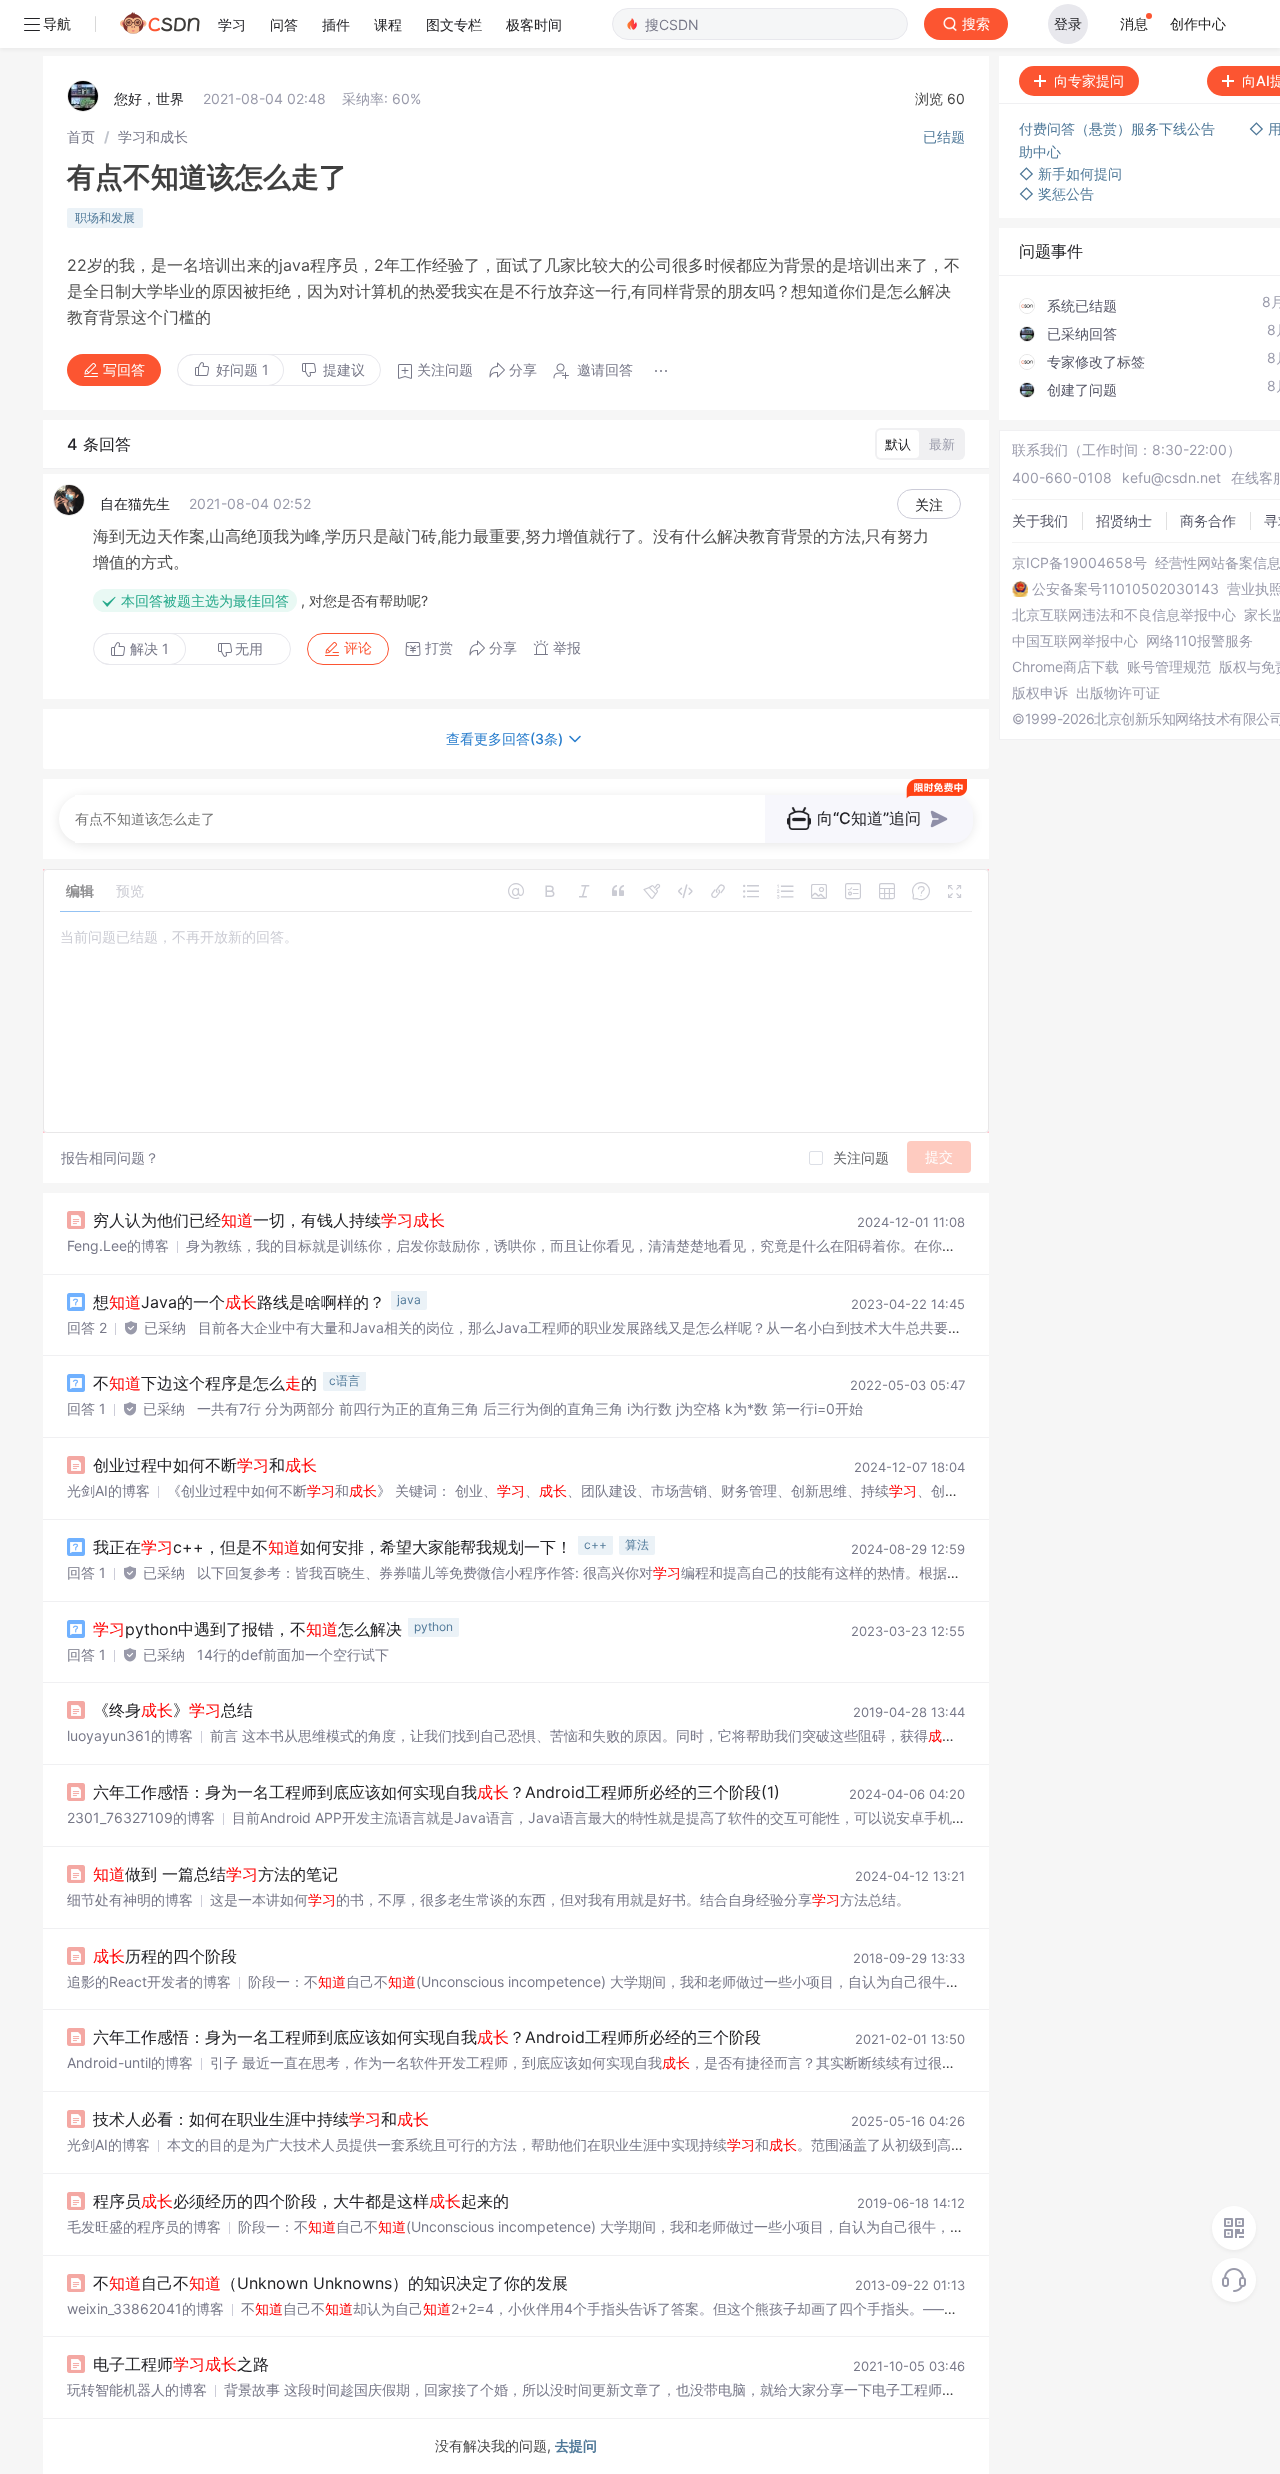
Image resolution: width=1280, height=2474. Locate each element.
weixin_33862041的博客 (145, 2308)
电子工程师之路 (181, 2364)
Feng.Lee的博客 (118, 1245)
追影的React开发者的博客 (149, 1981)
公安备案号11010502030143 (1125, 589)
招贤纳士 (1124, 520)
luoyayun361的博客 (130, 1735)
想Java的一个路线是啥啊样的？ (239, 1302)
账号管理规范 (1169, 667)
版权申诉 (1040, 693)
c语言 (344, 1380)
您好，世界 (149, 98)
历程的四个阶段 (165, 1956)
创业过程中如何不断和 (205, 1465)
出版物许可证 (1118, 693)
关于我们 (1040, 520)
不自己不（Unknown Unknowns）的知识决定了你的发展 (330, 2283)
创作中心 (1198, 23)
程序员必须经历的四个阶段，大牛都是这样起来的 (301, 2201)
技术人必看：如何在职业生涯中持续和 (261, 2119)
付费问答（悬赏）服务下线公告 (1119, 128)
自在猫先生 (135, 503)
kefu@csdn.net (1171, 477)
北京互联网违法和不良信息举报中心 (1124, 615)
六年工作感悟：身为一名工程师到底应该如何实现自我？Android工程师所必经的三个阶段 (427, 2037)
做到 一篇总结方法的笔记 (215, 1874)
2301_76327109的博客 (141, 1817)
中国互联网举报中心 (1075, 641)
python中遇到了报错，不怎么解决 (247, 1629)
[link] (81, 136)
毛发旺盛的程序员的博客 (144, 2226)
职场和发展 (105, 217)
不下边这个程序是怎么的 (205, 1383)
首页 (81, 136)
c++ (595, 1544)
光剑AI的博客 (108, 1490)
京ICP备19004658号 (1079, 563)
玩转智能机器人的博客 (137, 2389)
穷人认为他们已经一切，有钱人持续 (269, 1220)
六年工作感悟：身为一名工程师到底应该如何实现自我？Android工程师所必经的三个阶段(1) (436, 1792)
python (433, 1626)
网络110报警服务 (1199, 641)
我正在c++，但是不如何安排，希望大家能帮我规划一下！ (332, 1547)
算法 (637, 1544)
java (409, 1299)
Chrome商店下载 (1065, 667)
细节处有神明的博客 (130, 1899)
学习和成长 (153, 136)
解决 (147, 648)
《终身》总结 (173, 1710)
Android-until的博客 (130, 2062)
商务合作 (1208, 520)
